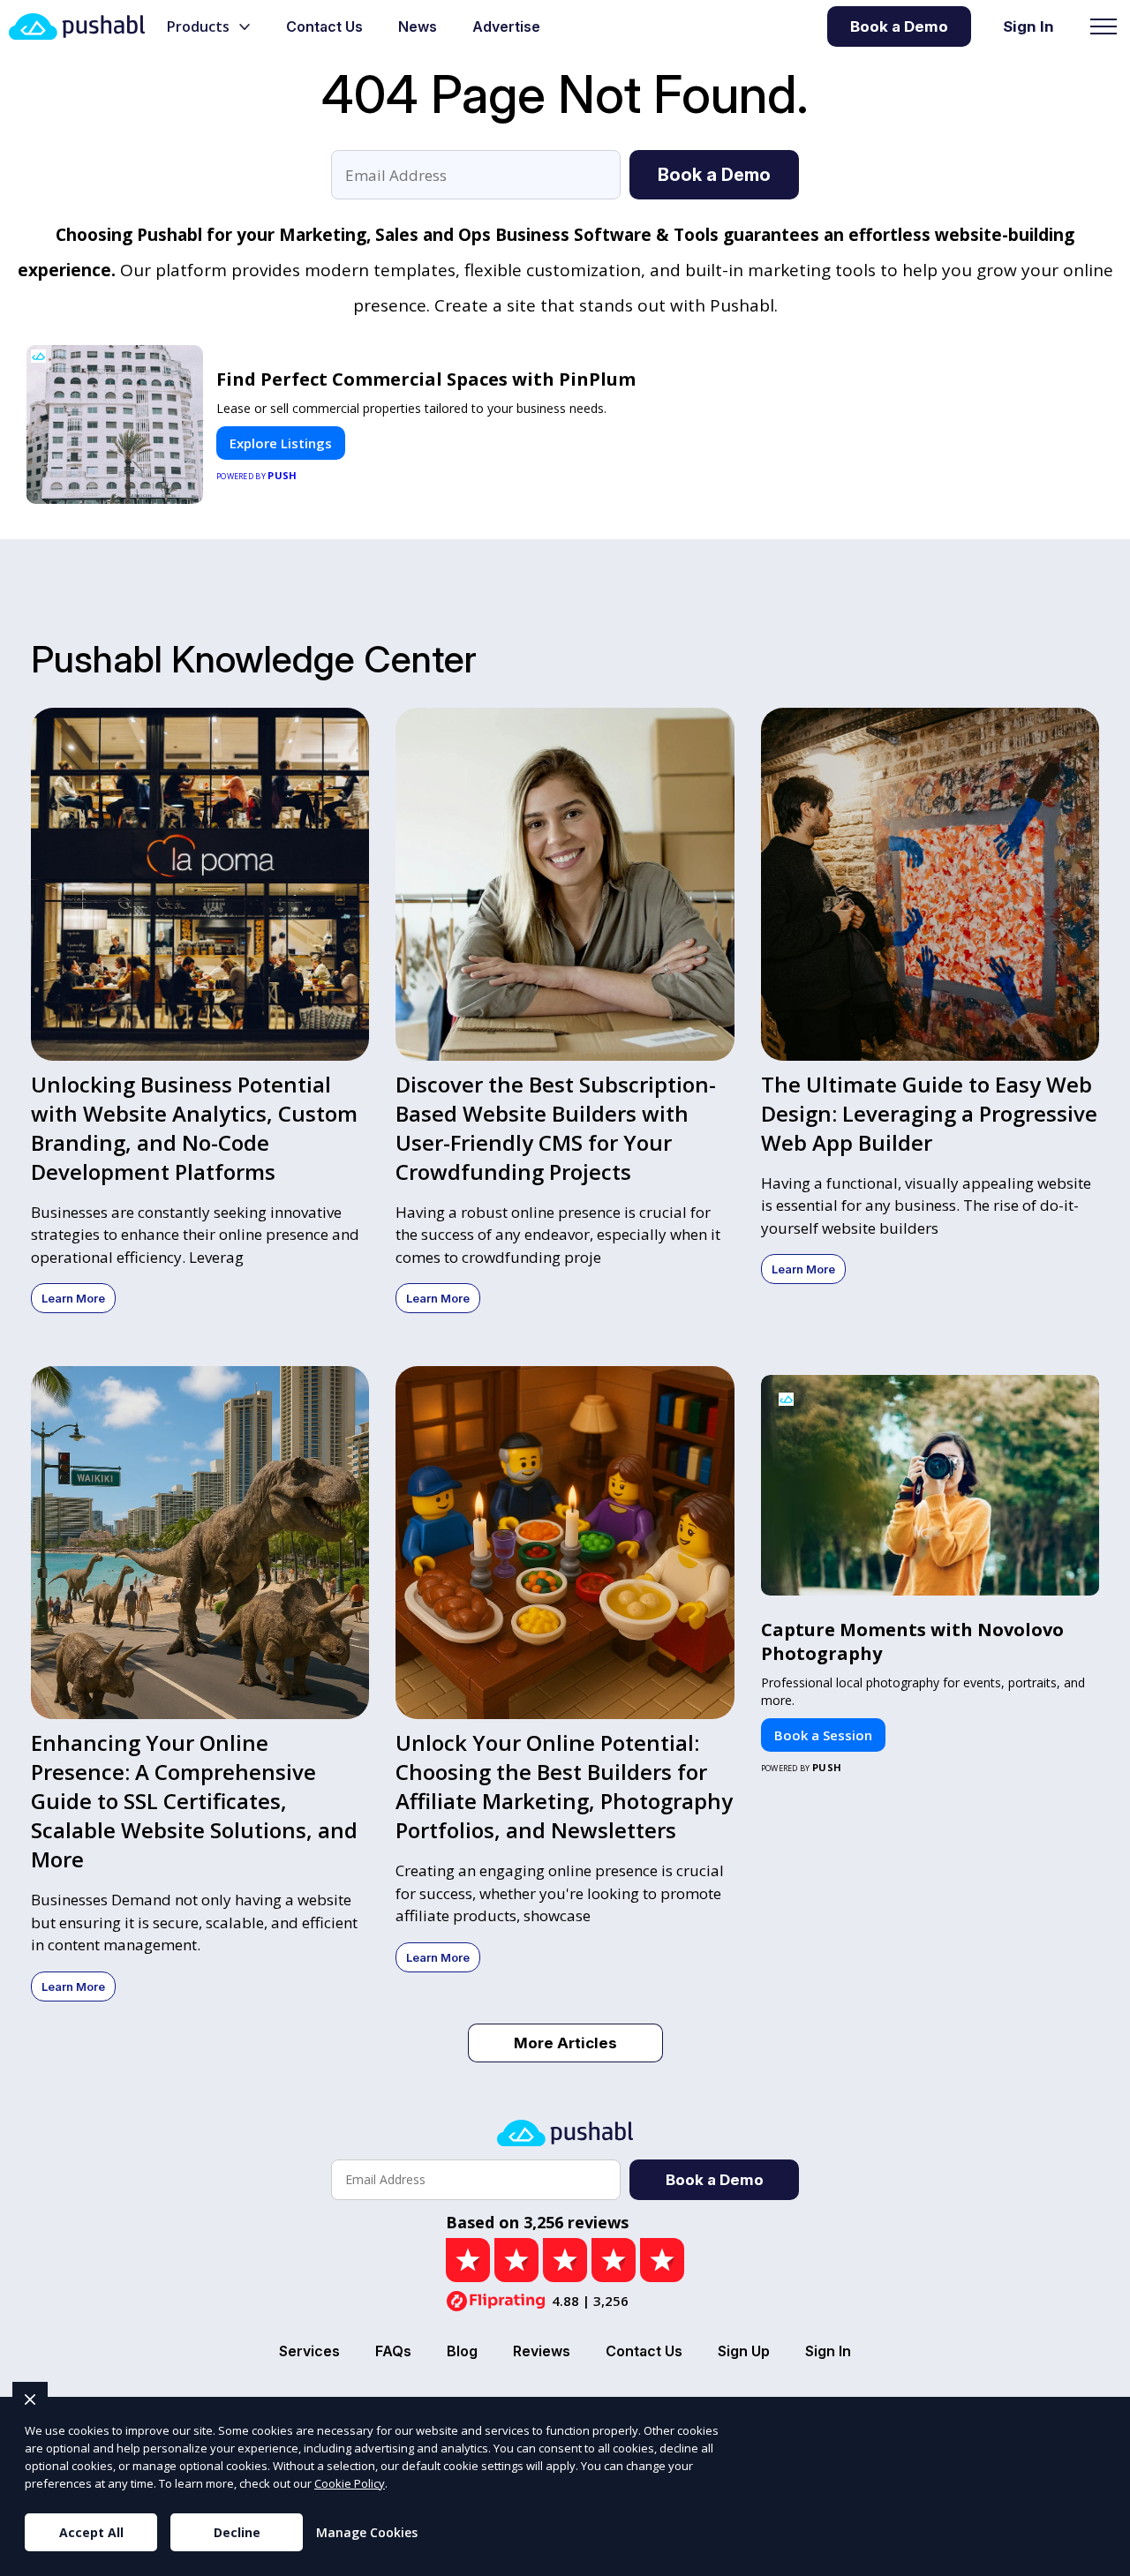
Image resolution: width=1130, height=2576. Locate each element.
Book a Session (823, 1735)
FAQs (393, 2351)
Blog (462, 2351)
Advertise (506, 26)
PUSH (1102, 2560)
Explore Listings (281, 443)
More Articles (565, 2043)
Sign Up (744, 2351)
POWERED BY (257, 475)
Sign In (1028, 26)
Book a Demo (899, 26)
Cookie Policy (350, 2483)
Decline (237, 2532)
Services (309, 2351)
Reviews (542, 2351)
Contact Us (324, 26)
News (418, 26)
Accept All (91, 2532)
